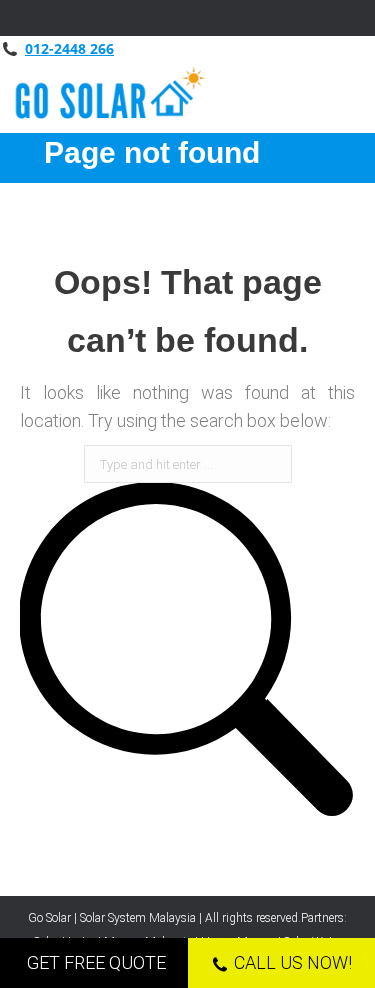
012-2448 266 (69, 49)
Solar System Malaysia (138, 918)
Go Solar (49, 918)
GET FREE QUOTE (96, 962)
